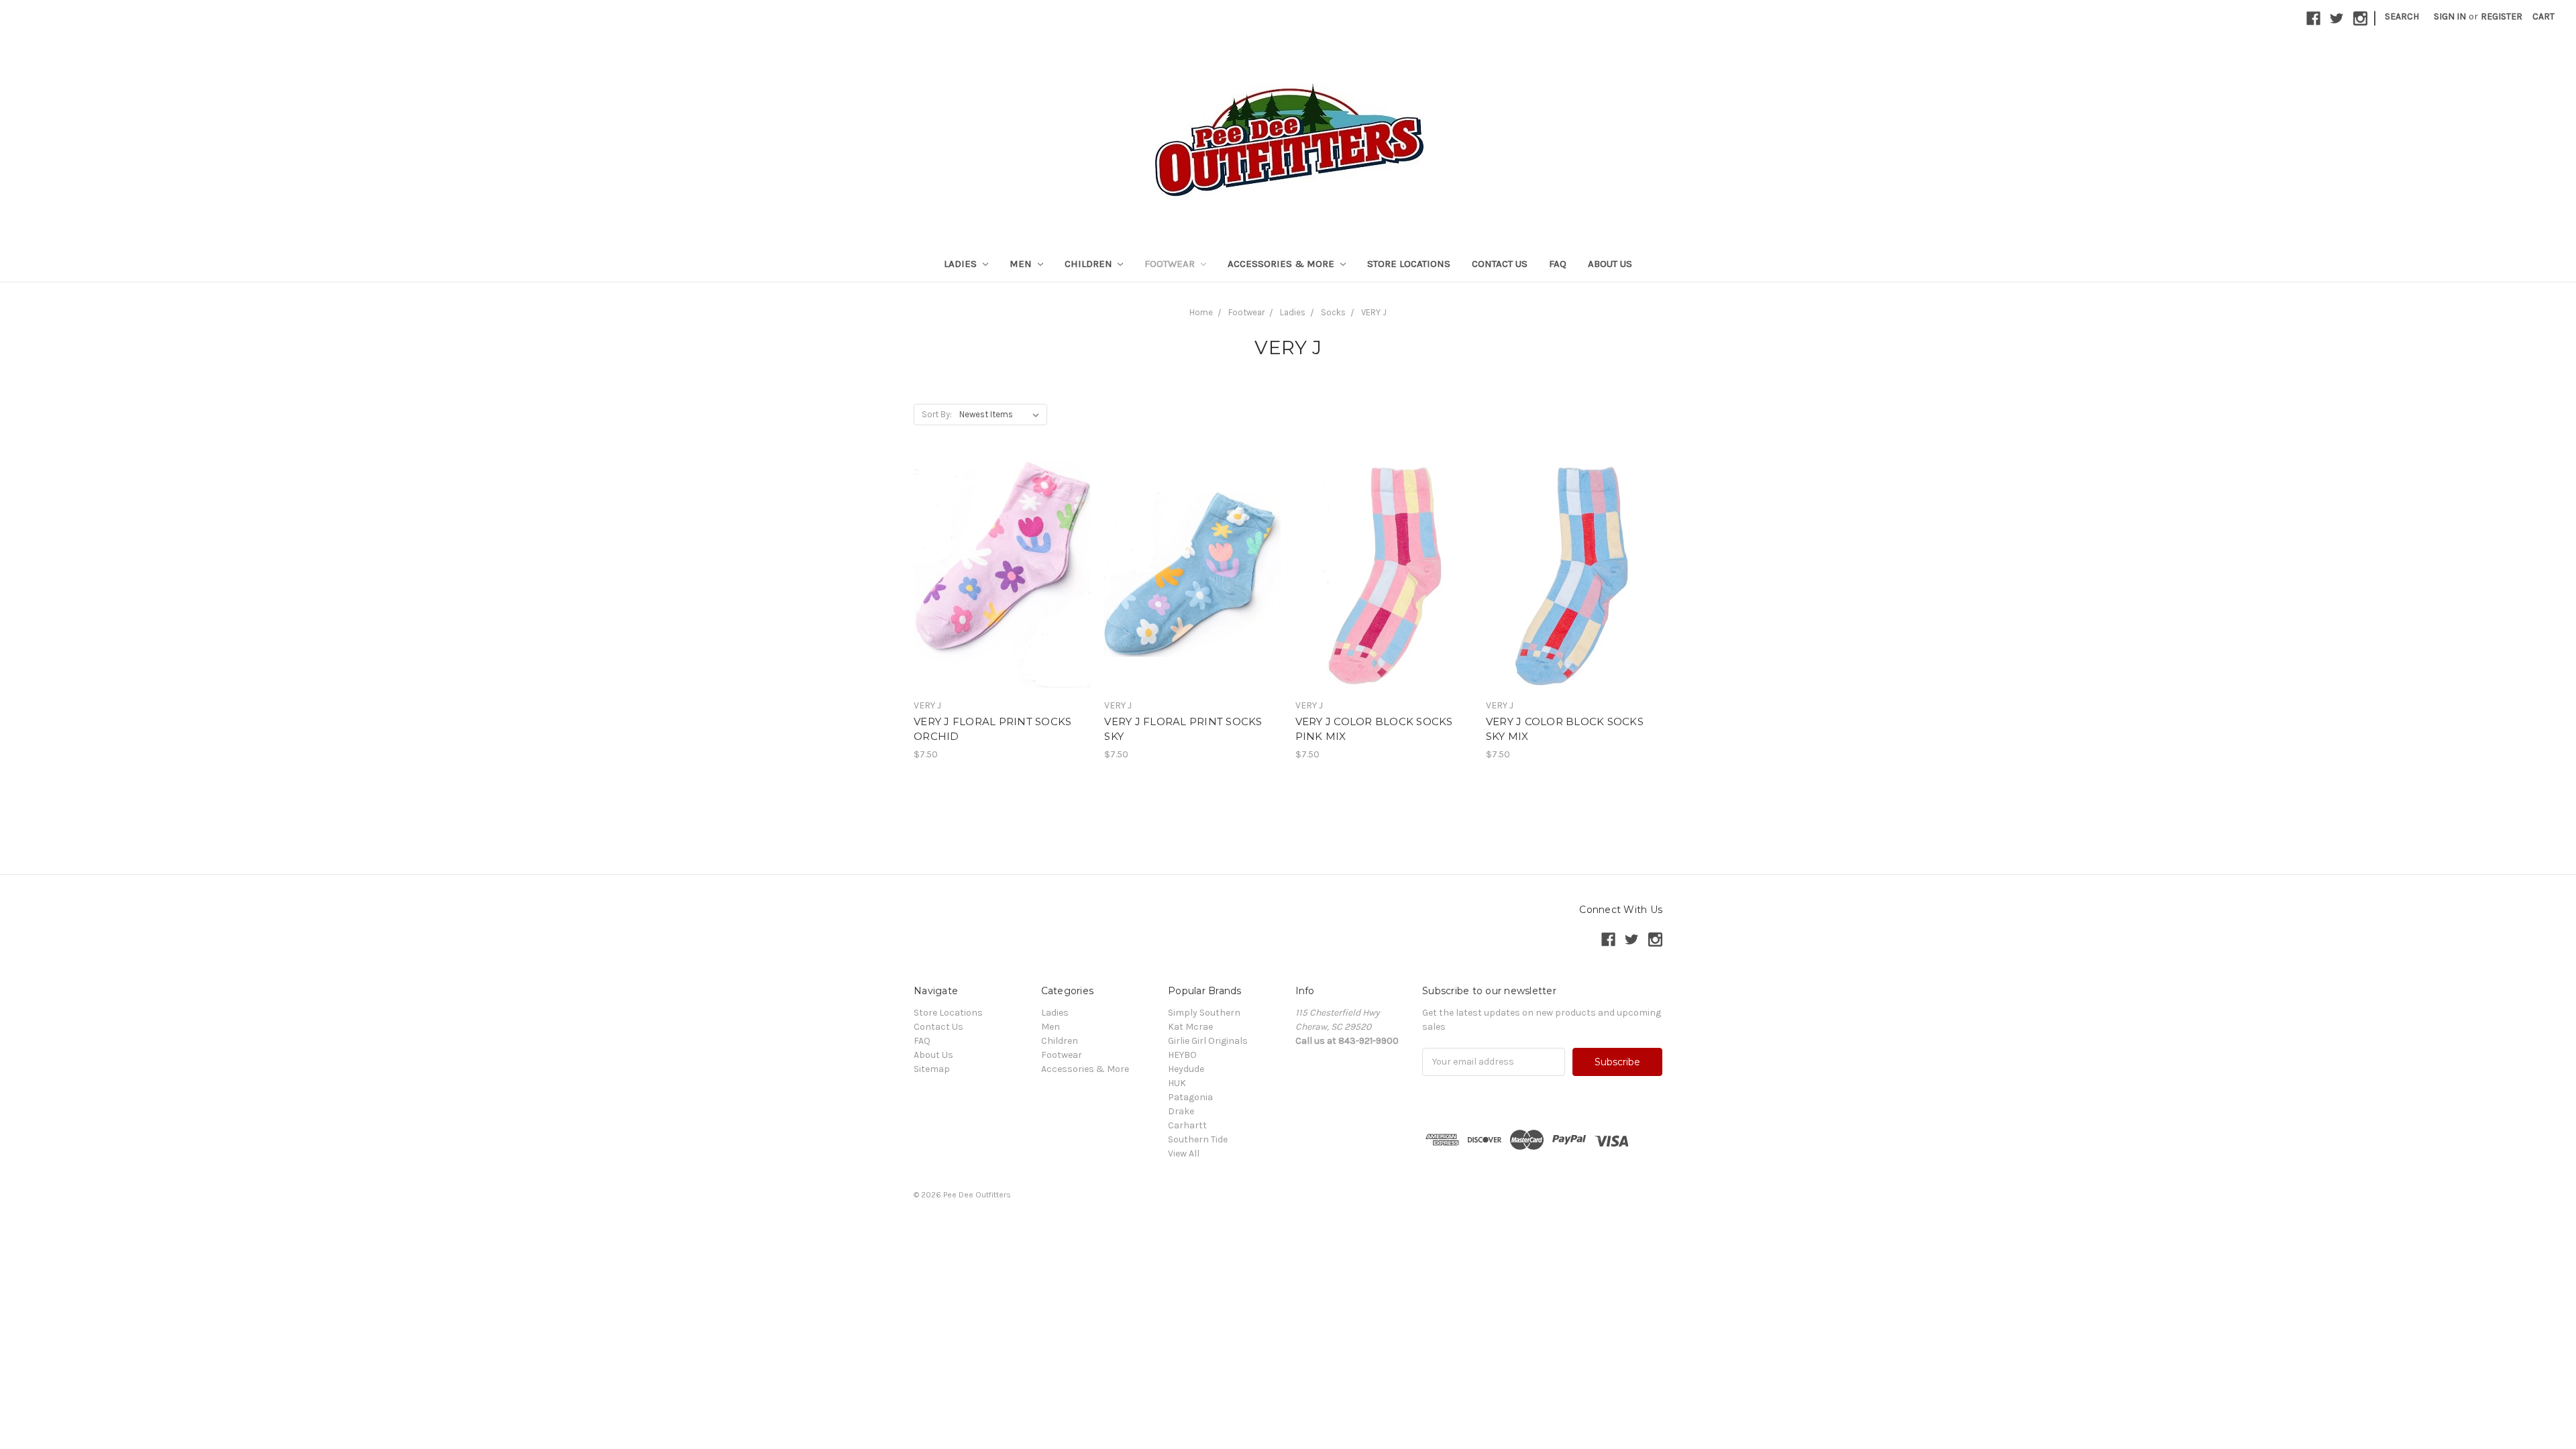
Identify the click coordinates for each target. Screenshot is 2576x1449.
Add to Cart (1002, 598)
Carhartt (1187, 1125)
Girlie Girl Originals (1208, 1041)
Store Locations (1409, 264)
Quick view (1002, 551)
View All (1184, 1153)
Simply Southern (1204, 1013)
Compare (998, 575)
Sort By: (937, 414)
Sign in (2450, 16)
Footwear (1171, 264)
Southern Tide (1198, 1139)
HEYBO (1182, 1055)
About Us (1610, 264)
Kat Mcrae (1190, 1027)
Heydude (1186, 1069)
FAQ (1558, 264)
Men (1022, 264)
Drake (1181, 1111)
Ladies (962, 264)
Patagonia (1190, 1097)
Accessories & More (1282, 264)
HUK (1177, 1083)
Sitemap (932, 1069)
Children (1090, 264)
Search (2402, 16)
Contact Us (1500, 264)
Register (2502, 16)
